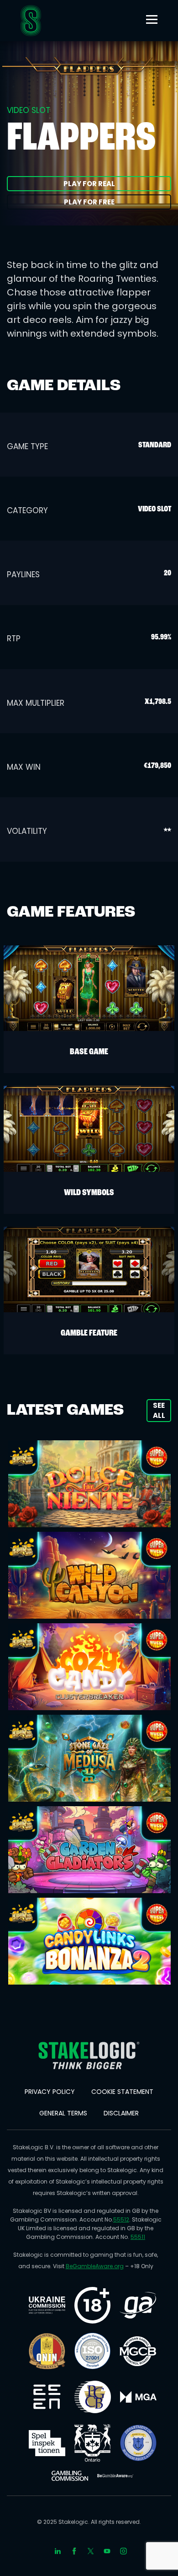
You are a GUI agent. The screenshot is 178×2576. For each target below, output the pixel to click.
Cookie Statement (122, 2092)
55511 (138, 2237)
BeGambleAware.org (95, 2266)
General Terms (63, 2113)
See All (159, 1410)
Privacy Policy (50, 2092)
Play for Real (89, 184)
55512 (121, 2219)
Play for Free (89, 202)
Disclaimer (121, 2113)
